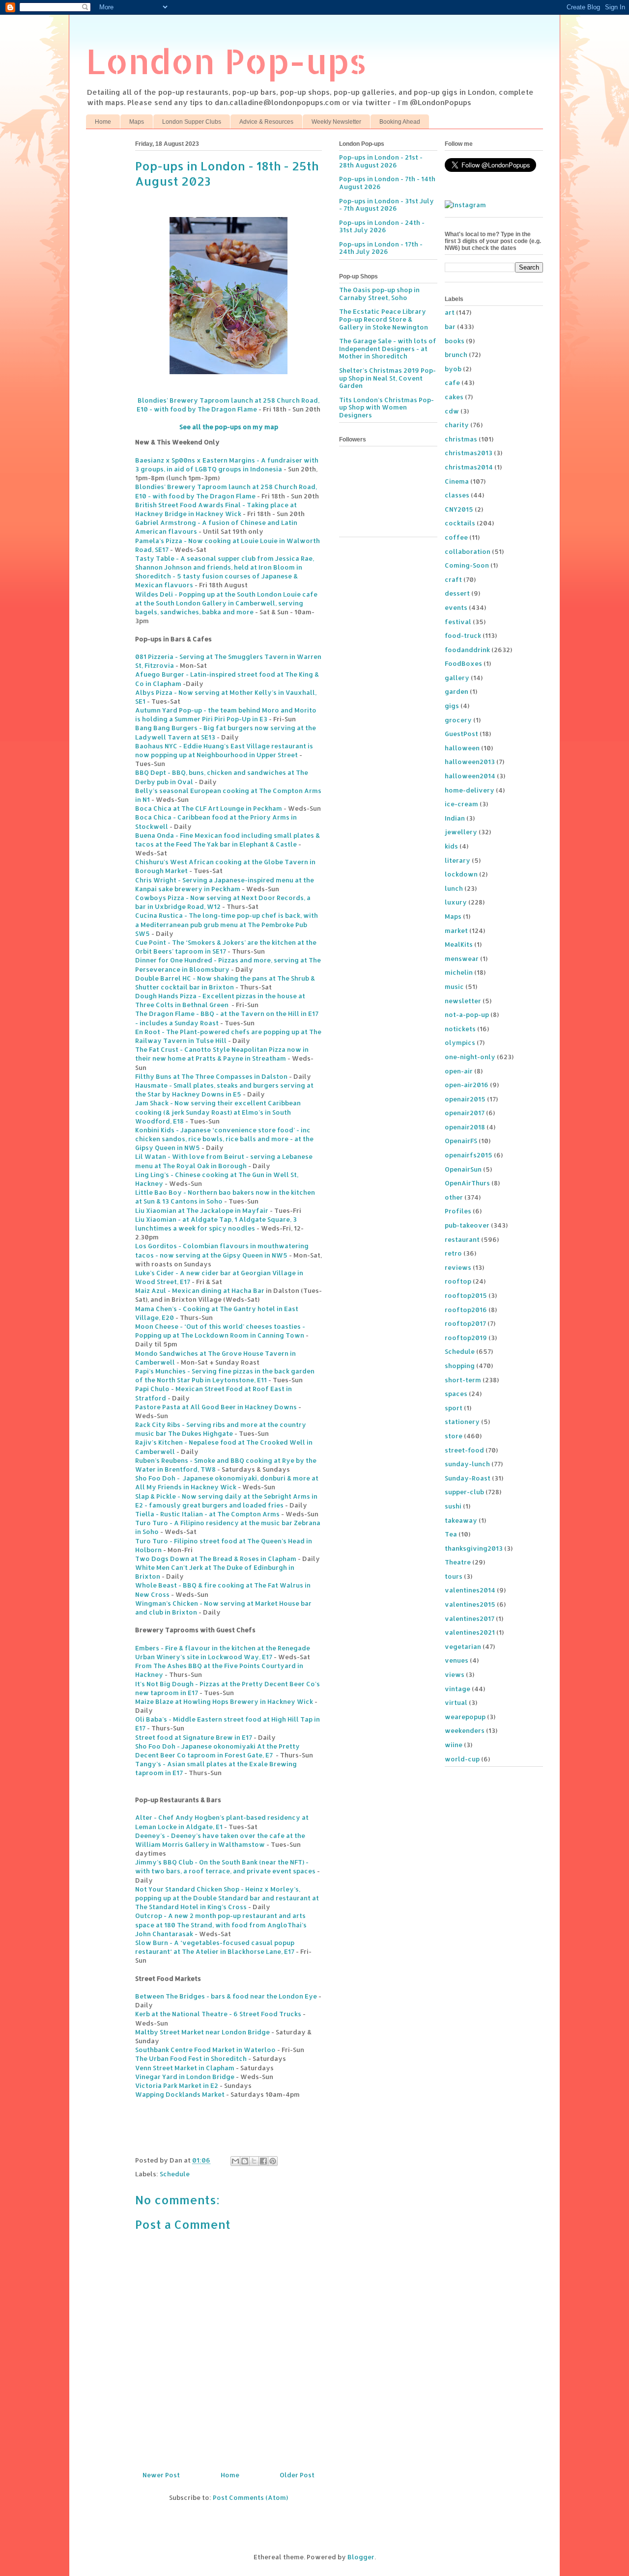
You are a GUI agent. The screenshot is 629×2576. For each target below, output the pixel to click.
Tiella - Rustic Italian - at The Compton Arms (207, 1514)
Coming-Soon (467, 565)
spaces (456, 1394)
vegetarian (463, 1646)
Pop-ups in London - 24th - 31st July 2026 (382, 226)
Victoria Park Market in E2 (177, 2085)
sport (454, 1408)
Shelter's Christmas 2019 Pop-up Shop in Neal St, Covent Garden (387, 378)
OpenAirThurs (467, 1183)
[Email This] (235, 2161)
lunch (454, 888)
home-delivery (470, 790)
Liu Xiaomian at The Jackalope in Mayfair (202, 1210)
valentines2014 (470, 1590)
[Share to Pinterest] (273, 2161)
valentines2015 (470, 1604)
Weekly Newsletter (336, 122)
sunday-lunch (467, 1464)
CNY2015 (459, 509)
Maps (137, 122)
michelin (459, 972)
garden (457, 691)
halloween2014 (470, 776)
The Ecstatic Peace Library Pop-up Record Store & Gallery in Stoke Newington (384, 319)
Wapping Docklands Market (180, 2094)
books (455, 341)
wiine (454, 1745)
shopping (460, 1366)
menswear (462, 959)
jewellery (461, 832)
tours (454, 1576)
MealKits (459, 944)
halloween (462, 748)
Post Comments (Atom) (250, 2497)
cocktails (460, 523)
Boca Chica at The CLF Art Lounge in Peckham (209, 808)
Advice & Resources (266, 122)
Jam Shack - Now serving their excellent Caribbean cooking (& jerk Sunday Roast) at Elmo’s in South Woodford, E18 (218, 1112)
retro (453, 1253)
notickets (460, 1029)
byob (453, 369)
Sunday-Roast (468, 1478)
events (456, 607)
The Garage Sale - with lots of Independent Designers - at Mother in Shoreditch (388, 348)
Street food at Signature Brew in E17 (194, 1737)
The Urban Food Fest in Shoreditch (191, 2058)
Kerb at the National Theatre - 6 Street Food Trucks (218, 2014)
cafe (452, 383)
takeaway (461, 1520)
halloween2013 (470, 762)
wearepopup (465, 1717)
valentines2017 (470, 1618)
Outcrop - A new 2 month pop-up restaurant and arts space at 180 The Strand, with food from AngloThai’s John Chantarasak (221, 1924)
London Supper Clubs (192, 122)
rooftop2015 (466, 1295)
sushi (453, 1506)
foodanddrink (467, 650)
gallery (457, 678)
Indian (455, 818)
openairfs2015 (469, 1155)
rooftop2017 (465, 1323)
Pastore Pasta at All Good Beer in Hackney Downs (216, 1407)
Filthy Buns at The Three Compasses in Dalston (211, 1076)
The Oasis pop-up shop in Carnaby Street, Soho (379, 294)
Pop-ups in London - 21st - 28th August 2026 (381, 161)
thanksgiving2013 (474, 1548)
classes (457, 495)
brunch (456, 355)
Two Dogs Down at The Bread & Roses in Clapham (216, 1559)
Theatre (458, 1562)
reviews (458, 1267)
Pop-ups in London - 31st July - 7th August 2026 (386, 205)
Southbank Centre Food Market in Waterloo (205, 2050)
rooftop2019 (466, 1338)
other (454, 1197)
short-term (463, 1380)
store (454, 1436)
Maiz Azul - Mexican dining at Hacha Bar (200, 1290)
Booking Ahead (400, 122)
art (450, 312)
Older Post (297, 2475)
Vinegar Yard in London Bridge (185, 2077)
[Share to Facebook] (263, 2161)
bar (450, 327)
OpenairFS (461, 1141)
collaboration (468, 551)
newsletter (463, 1001)
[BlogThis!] (245, 2161)
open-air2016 (467, 1085)
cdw (452, 411)
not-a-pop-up (467, 1014)
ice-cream (461, 804)
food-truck (463, 635)
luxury (456, 902)
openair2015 (465, 1099)
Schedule (175, 2174)
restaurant (462, 1239)
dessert (457, 593)
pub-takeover (467, 1225)
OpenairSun (463, 1169)
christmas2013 (469, 453)
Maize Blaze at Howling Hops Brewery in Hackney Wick (224, 1701)
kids (451, 846)
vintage (457, 1689)
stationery (462, 1422)
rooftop (458, 1281)
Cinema (457, 481)
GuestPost (461, 734)
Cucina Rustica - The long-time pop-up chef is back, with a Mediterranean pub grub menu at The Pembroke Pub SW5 (227, 924)
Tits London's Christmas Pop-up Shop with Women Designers (386, 407)
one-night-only (470, 1057)
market (456, 931)
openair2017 (465, 1113)
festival (458, 622)
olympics (460, 1042)
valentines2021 (470, 1632)
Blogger (361, 2557)
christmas (461, 439)
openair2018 (465, 1127)
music (454, 987)
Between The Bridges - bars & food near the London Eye (226, 1996)
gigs (452, 706)
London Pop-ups (227, 61)
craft (453, 579)
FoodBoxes (463, 663)
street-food (464, 1450)
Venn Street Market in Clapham (185, 2068)
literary (457, 860)
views (455, 1674)
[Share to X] (254, 2161)
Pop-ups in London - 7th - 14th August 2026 (387, 183)
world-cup (462, 1759)
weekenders (465, 1730)
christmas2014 (469, 467)
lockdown (461, 874)
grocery (458, 720)
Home (103, 122)
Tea (451, 1534)
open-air (459, 1071)
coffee (456, 537)
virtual (456, 1702)
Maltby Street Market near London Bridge (202, 2032)
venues (457, 1660)
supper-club (464, 1492)
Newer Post (161, 2475)
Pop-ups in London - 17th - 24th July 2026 (381, 248)
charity (457, 425)
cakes (454, 397)
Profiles (458, 1211)
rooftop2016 (466, 1310)
